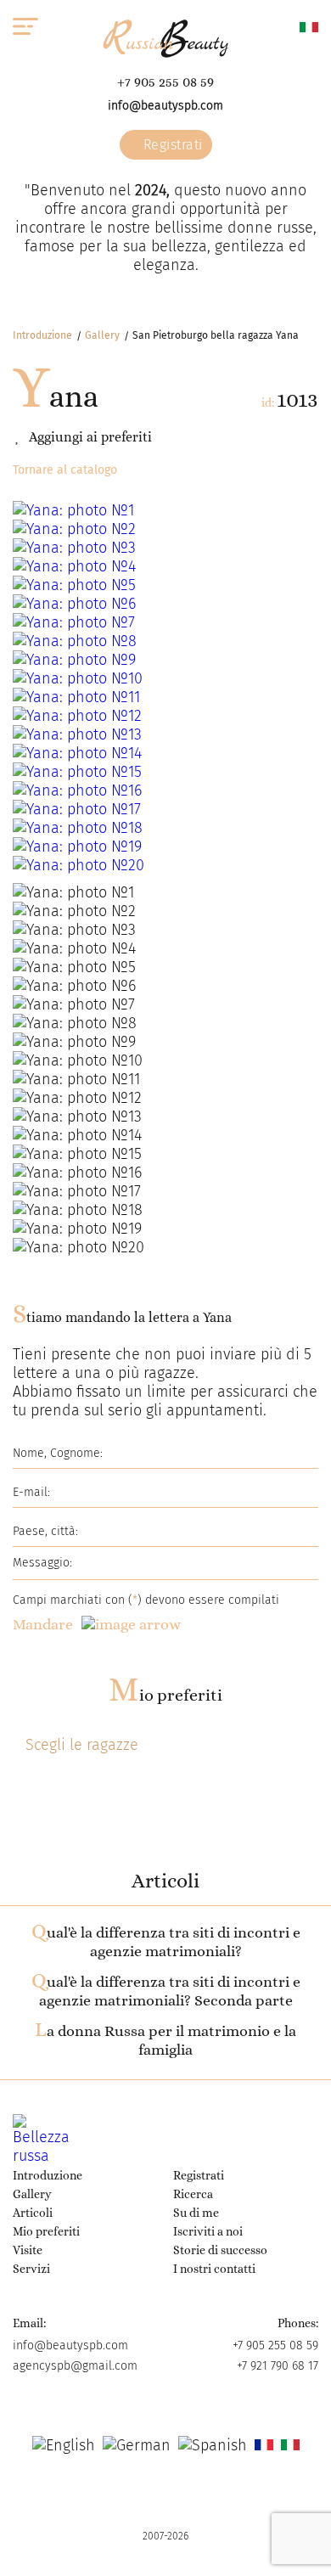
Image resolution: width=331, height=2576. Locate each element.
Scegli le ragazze (82, 1745)
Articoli (33, 2213)
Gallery (102, 335)
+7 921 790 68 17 (278, 2366)
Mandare (43, 1624)
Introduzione (42, 335)
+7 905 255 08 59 (165, 82)
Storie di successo (220, 2250)
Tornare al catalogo (65, 470)
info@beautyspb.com (165, 106)
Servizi (31, 2269)
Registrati (171, 145)
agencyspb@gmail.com (75, 2366)
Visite (28, 2250)
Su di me (196, 2213)
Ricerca (193, 2194)
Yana (56, 396)
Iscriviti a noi (208, 2231)
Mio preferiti (165, 1695)
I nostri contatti (214, 2269)
